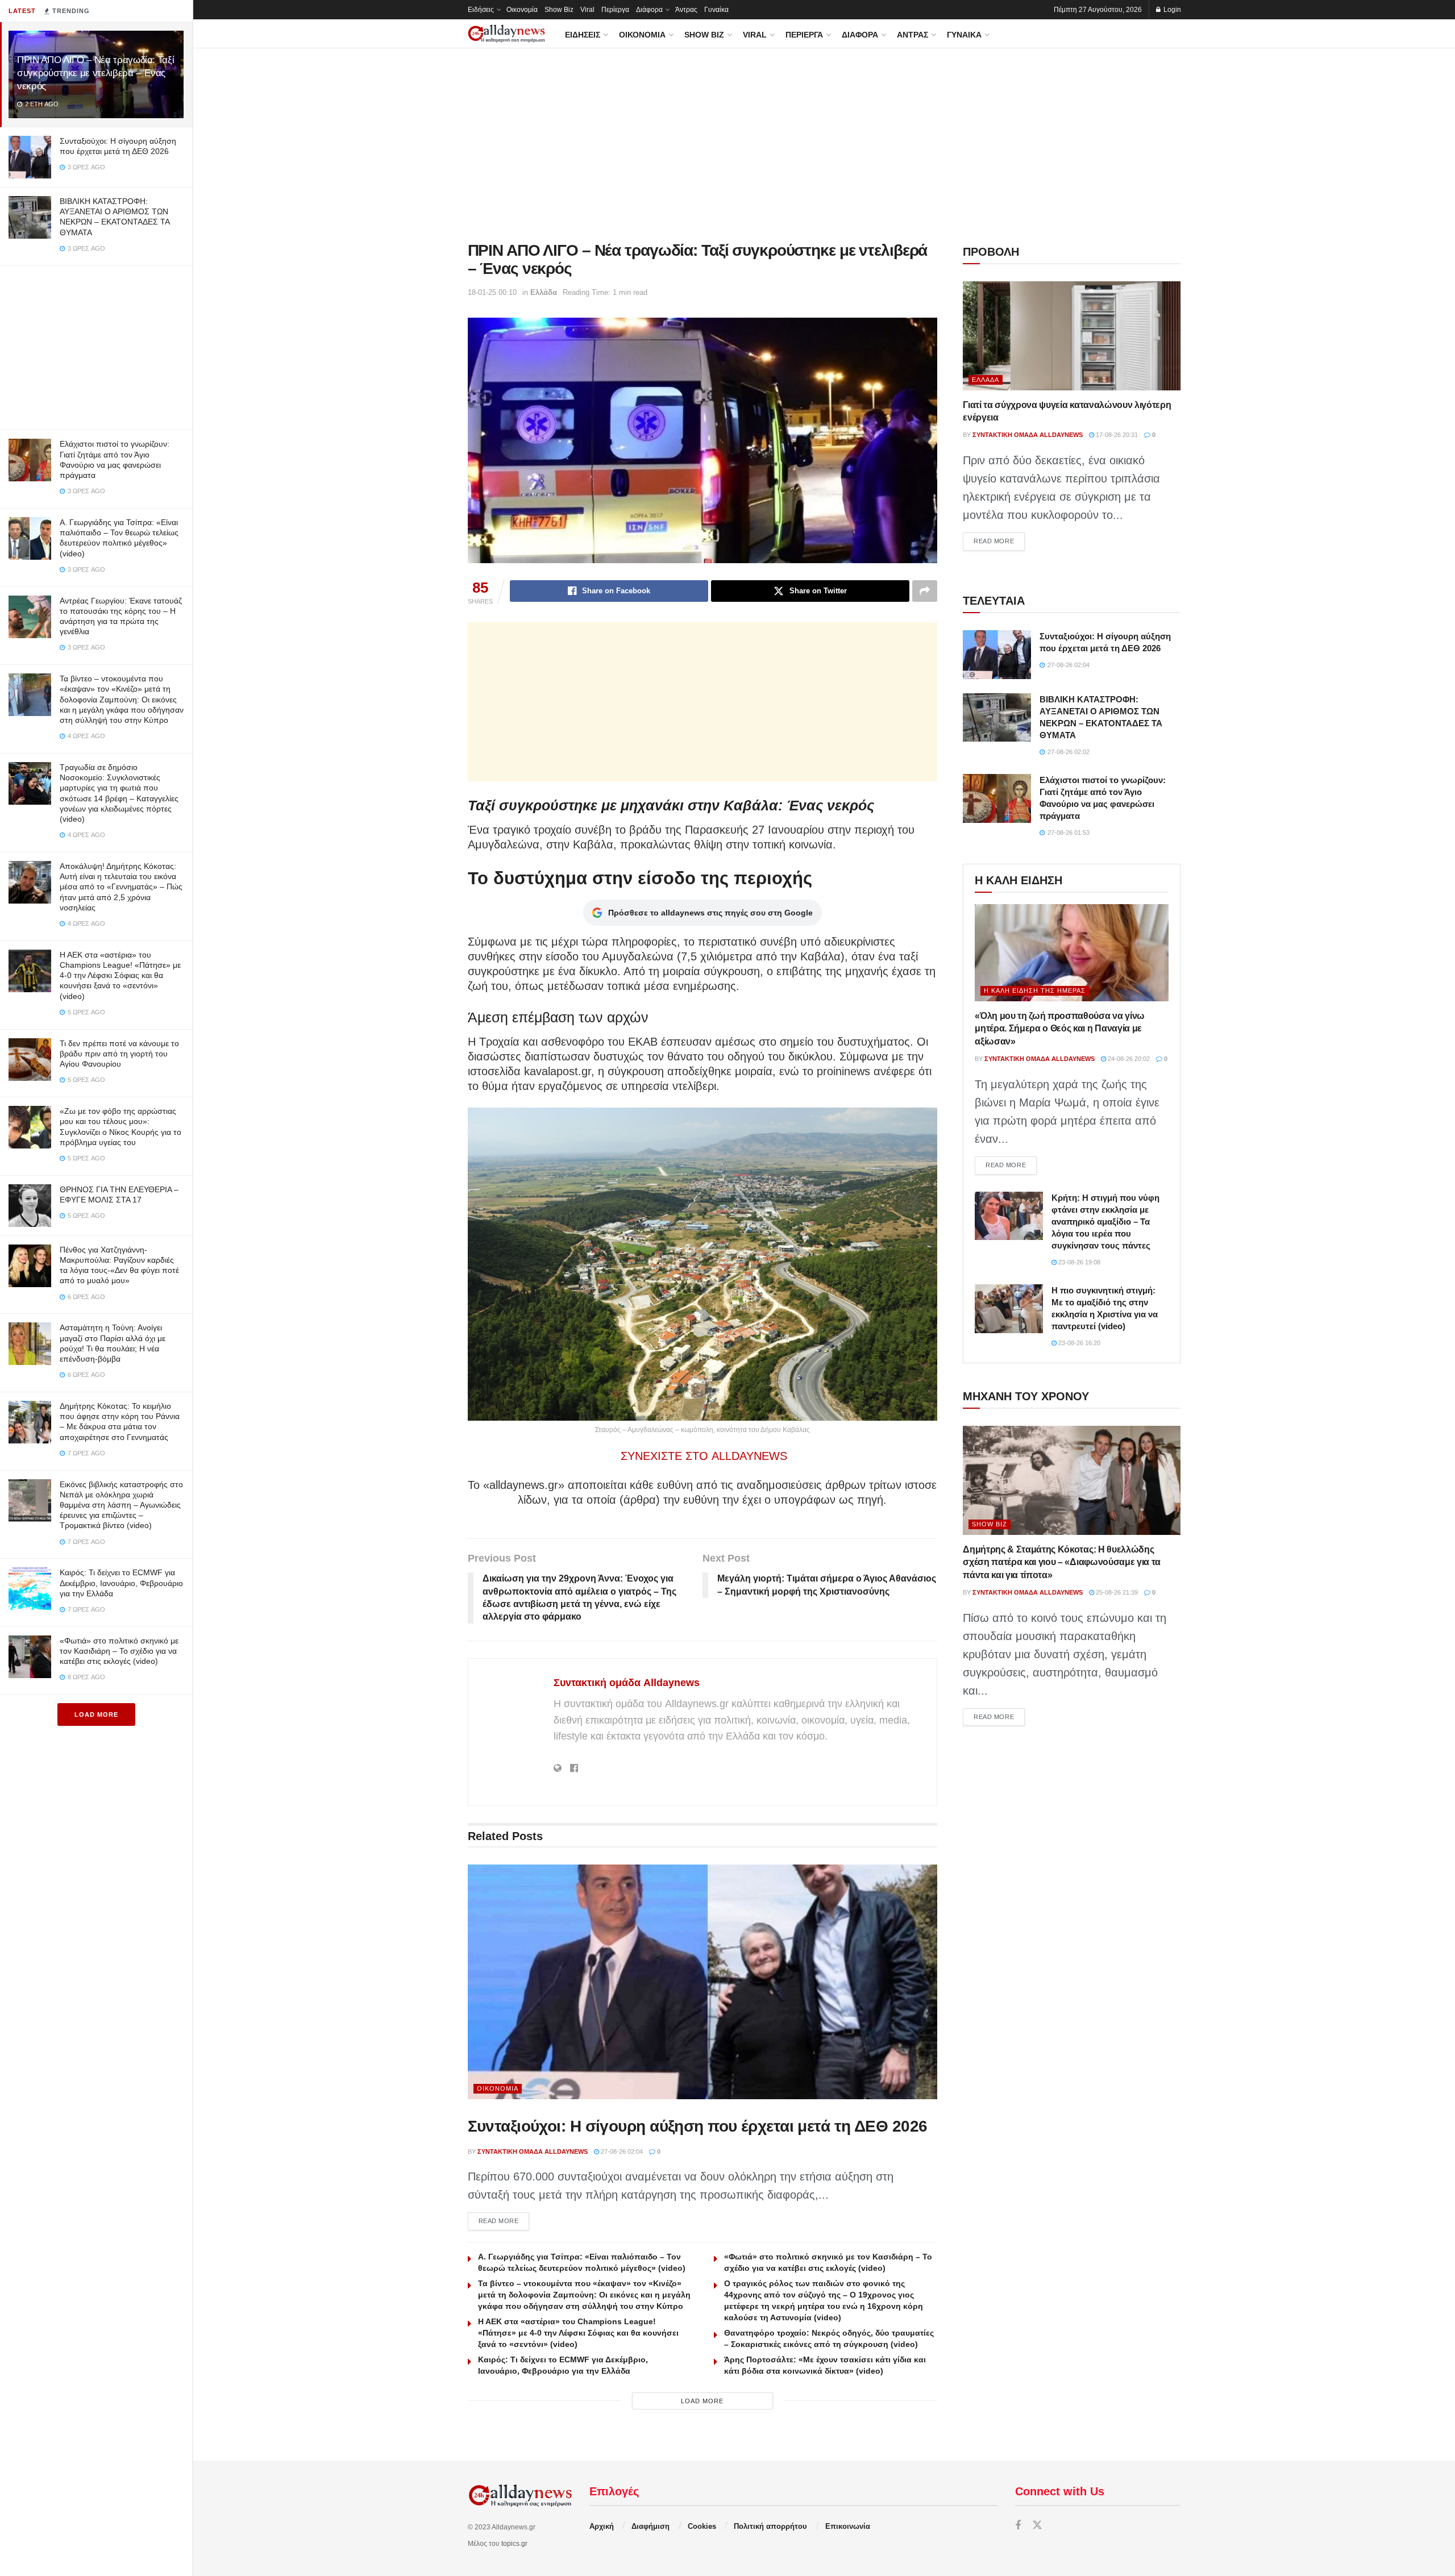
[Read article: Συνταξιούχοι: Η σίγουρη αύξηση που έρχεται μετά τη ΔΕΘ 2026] (703, 1982)
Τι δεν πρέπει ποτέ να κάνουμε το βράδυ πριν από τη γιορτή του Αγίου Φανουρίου (119, 1054)
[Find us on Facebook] (1018, 2526)
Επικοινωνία (848, 2526)
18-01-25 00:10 (492, 292)
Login (1171, 10)
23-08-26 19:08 (1078, 1262)
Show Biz (559, 10)
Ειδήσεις (481, 10)
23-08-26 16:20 (1078, 1343)
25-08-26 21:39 (1116, 1592)
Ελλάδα (544, 292)
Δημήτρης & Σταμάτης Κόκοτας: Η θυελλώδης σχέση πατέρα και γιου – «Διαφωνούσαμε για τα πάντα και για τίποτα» (1062, 1562)
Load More (96, 1714)
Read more (504, 2221)
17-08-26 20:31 (1116, 435)
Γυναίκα (716, 10)
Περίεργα (615, 10)
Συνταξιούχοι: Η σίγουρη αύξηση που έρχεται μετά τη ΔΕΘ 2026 (698, 2126)
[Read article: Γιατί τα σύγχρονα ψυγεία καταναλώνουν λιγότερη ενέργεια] (1072, 336)
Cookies (702, 2526)
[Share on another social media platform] (925, 591)
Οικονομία (522, 10)
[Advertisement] (96, 346)
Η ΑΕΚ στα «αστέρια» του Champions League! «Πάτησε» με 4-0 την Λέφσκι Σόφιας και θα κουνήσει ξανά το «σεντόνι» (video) (120, 975)
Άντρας (686, 10)
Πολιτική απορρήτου (770, 2526)
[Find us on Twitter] (1037, 2526)
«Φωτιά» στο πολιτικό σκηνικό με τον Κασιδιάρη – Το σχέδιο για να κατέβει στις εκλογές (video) (119, 1651)
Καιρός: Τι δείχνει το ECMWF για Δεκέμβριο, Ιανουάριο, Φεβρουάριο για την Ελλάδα (121, 1583)
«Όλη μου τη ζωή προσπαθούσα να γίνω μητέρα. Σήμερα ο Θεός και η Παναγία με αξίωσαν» (1060, 1029)
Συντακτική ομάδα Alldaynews (627, 1683)
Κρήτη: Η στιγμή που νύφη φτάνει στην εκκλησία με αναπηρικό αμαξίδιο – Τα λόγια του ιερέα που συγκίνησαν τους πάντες (1105, 1222)
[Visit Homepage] (506, 34)
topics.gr (514, 2544)
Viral (587, 10)
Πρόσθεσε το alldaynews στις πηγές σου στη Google (710, 913)
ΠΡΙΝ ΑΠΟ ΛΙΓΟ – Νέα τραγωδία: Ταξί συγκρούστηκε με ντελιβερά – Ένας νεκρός (95, 73)
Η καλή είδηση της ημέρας (1035, 991)
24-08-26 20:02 (1128, 1059)
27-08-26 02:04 (621, 2151)
